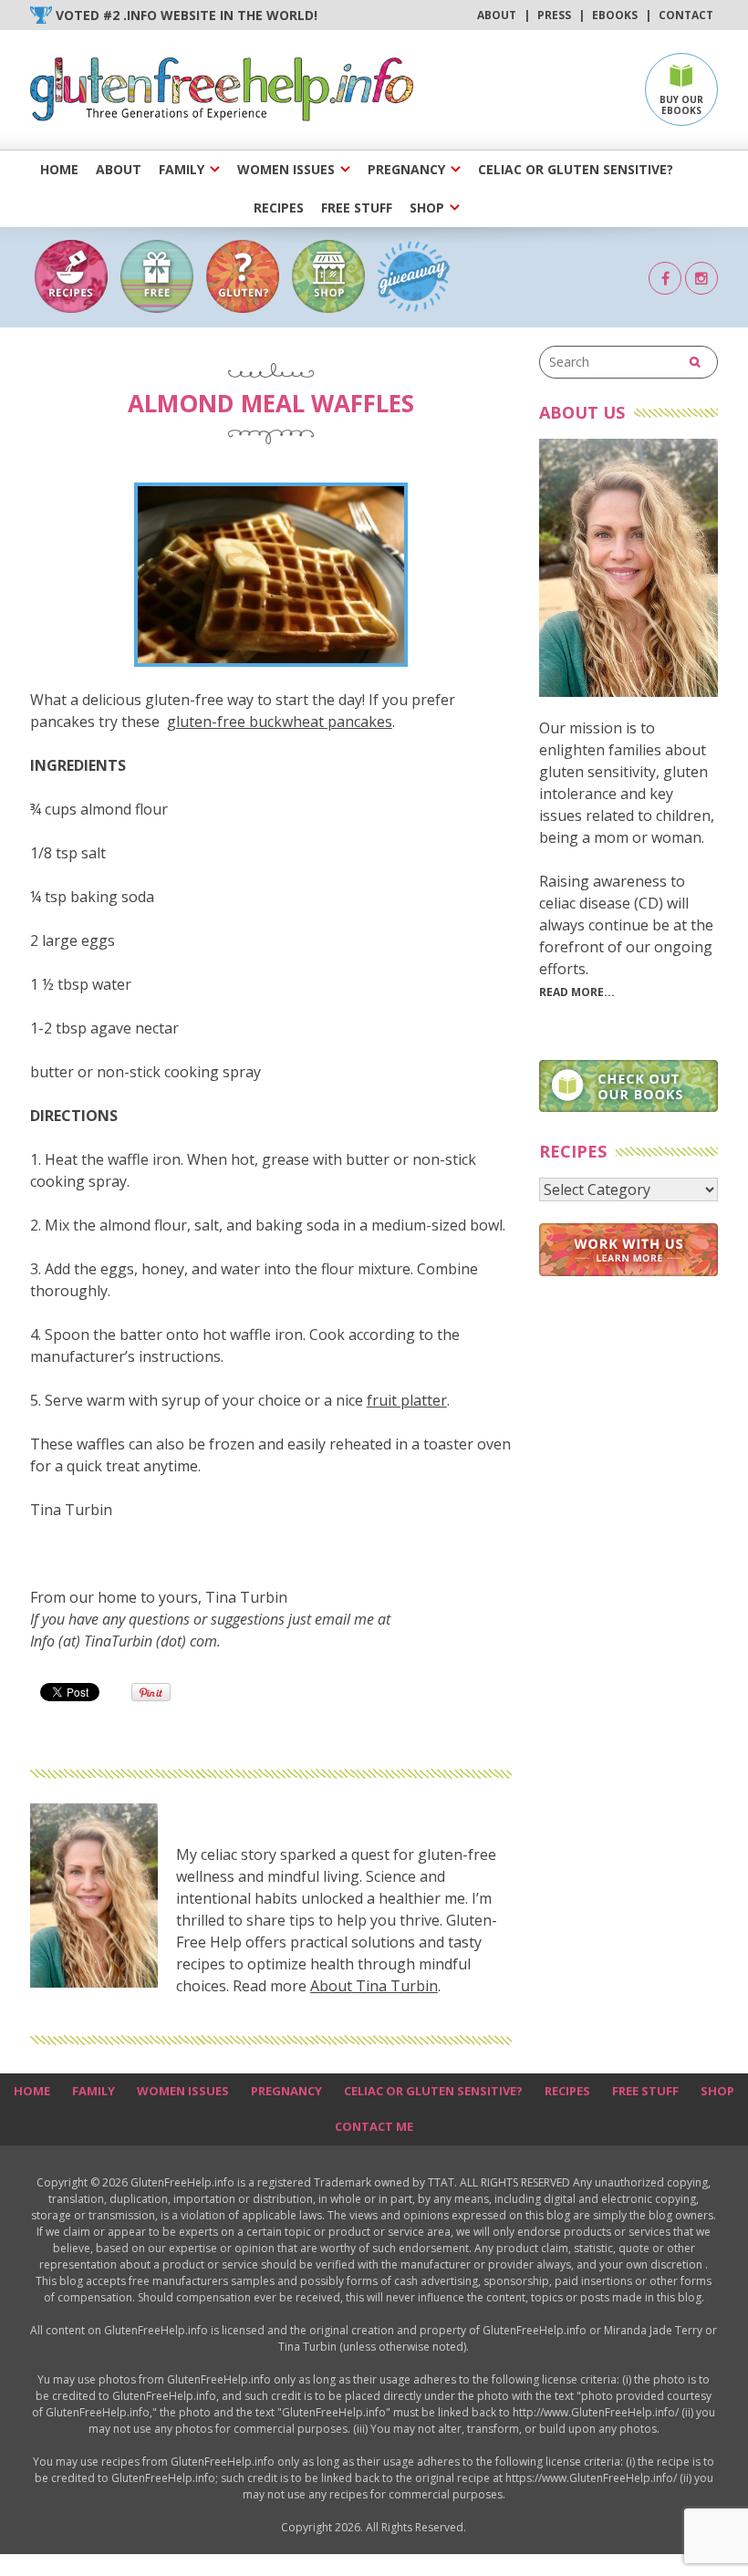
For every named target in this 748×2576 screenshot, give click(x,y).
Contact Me (374, 2126)
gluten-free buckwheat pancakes (280, 722)
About (497, 15)
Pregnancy (406, 169)
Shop (427, 208)
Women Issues (286, 169)
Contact (686, 15)
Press (554, 15)
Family (182, 169)
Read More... (577, 992)
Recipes (279, 208)
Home (59, 169)
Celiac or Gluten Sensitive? (576, 169)
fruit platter (407, 1400)
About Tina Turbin (374, 1986)
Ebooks (615, 15)
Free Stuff (357, 208)
